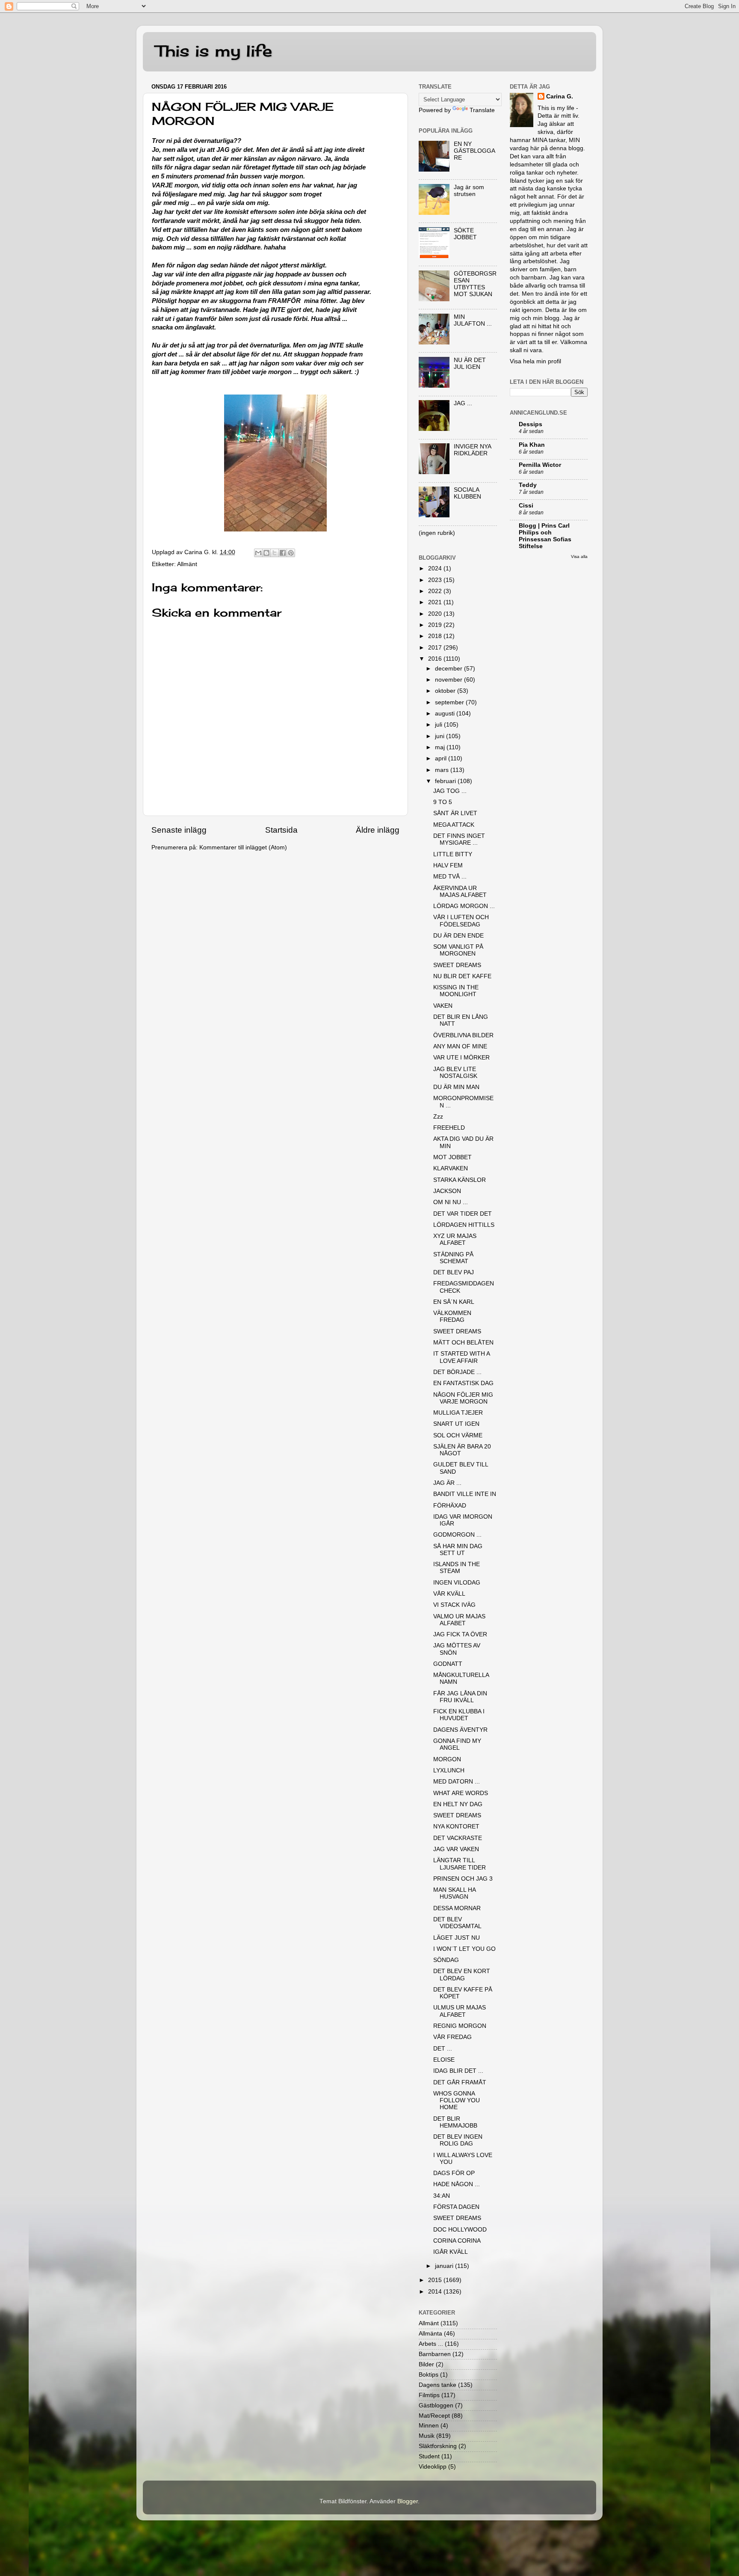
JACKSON (447, 1191)
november (449, 680)
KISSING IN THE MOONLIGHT (456, 991)
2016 (436, 659)
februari (446, 781)
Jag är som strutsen (469, 191)
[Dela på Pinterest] (291, 553)
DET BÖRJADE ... (457, 1372)
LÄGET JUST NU (457, 1938)
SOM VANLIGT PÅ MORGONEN (458, 950)
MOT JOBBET (452, 1157)
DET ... (443, 2049)
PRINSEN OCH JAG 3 (463, 1879)
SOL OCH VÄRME (458, 1435)
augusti (446, 714)
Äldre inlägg (378, 830)
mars (443, 770)
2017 (436, 648)
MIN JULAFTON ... (473, 320)
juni (440, 736)
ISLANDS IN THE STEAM (457, 1568)
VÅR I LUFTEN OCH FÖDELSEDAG (461, 921)
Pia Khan (532, 445)
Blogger (408, 2501)
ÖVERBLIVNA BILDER (463, 1035)
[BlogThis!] (266, 553)
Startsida (281, 830)
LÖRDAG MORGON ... (464, 906)
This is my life (214, 51)
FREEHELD (449, 1128)
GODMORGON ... (457, 1535)
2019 (436, 625)
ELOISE (444, 2060)
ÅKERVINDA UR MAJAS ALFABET (460, 892)
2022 (436, 591)
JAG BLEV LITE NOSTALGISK (455, 1073)
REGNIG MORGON (460, 2026)
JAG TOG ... (450, 791)
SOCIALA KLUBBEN (467, 493)
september (450, 702)
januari (445, 2266)
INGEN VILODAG (457, 1583)
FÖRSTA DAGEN (456, 2207)
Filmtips (429, 2395)
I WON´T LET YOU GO (464, 1949)
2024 (436, 568)
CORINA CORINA (457, 2241)
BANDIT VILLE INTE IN (465, 1494)
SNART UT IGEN (456, 1424)
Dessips (531, 424)
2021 (436, 602)
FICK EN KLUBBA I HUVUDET (459, 1715)
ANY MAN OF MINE (460, 1046)
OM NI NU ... (451, 1202)
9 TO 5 (443, 802)
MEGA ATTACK (454, 825)
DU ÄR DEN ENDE (458, 936)
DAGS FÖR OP (454, 2173)
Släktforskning (438, 2446)
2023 (436, 580)
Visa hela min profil (535, 361)
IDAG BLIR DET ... (458, 2071)
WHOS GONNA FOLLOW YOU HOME (457, 2100)
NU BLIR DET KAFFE (462, 976)
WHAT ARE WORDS (461, 1793)
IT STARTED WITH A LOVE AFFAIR (461, 1357)
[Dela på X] (275, 553)
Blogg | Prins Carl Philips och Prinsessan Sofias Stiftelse (545, 536)
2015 (436, 2280)
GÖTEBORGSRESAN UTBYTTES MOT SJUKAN (475, 284)
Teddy (528, 485)
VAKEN (443, 1006)
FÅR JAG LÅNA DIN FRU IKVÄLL (460, 1697)
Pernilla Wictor (540, 465)
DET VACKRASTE (458, 1838)
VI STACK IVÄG (454, 1605)
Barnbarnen (435, 2354)
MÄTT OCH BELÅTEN (463, 1343)
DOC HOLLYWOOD (460, 2230)
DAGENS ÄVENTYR (460, 1730)
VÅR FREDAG (452, 2037)
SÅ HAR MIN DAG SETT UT (458, 1550)
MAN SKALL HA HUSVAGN (454, 1893)
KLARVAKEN (451, 1168)
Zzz (438, 1117)
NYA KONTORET (456, 1827)
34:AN (442, 2196)
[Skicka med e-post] (258, 553)
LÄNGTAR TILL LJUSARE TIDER (460, 1864)
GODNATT (448, 1664)
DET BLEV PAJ (454, 1272)
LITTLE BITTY (453, 854)
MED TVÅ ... (450, 877)
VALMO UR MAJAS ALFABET (459, 1620)
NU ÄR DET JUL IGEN (470, 364)
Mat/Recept (434, 2416)
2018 (436, 636)
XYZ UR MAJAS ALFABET (455, 1239)
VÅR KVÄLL (449, 1594)
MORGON (447, 1759)
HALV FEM (448, 865)
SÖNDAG (446, 1960)
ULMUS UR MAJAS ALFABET (460, 2011)
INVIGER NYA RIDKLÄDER (472, 450)
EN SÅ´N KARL (454, 1302)
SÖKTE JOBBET (465, 234)
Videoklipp (433, 2467)
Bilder (426, 2364)
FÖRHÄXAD (450, 1506)
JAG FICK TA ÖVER (460, 1634)
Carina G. (560, 96)
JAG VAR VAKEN (456, 1849)
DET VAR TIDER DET (463, 1214)
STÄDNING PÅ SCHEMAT (453, 1258)
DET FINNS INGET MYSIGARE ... (459, 839)
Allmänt (187, 564)
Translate (482, 110)
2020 (436, 614)
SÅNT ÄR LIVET (455, 813)
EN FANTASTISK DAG (463, 1383)
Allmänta (430, 2334)
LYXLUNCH (449, 1770)
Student (429, 2456)
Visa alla (579, 556)
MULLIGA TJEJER (458, 1413)
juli (439, 725)
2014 (436, 2292)
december (449, 669)
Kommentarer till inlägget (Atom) (243, 847)
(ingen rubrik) (437, 533)
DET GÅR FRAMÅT (460, 2082)
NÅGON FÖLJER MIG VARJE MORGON (463, 1398)
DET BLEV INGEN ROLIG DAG (458, 2140)
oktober (446, 691)
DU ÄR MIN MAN (456, 1087)
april (442, 758)
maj (441, 747)
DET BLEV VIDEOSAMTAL (457, 1923)
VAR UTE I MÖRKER (461, 1058)
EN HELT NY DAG (458, 1804)
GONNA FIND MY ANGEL (457, 1744)
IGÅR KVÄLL (451, 2252)
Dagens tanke (437, 2385)
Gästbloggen (436, 2405)
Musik (427, 2436)
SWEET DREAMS (457, 965)
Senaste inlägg (179, 830)
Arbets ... (431, 2344)
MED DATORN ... (457, 1782)
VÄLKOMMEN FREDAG (452, 1316)
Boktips (429, 2375)
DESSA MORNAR (457, 1908)
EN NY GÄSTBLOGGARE (474, 151)
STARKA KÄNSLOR (460, 1180)
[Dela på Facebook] (283, 553)
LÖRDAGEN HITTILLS (464, 1225)
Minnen (429, 2426)
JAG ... (463, 403)
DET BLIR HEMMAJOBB (455, 2122)
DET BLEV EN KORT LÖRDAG (462, 1975)
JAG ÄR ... (447, 1483)
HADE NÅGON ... (457, 2184)
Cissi (526, 506)
